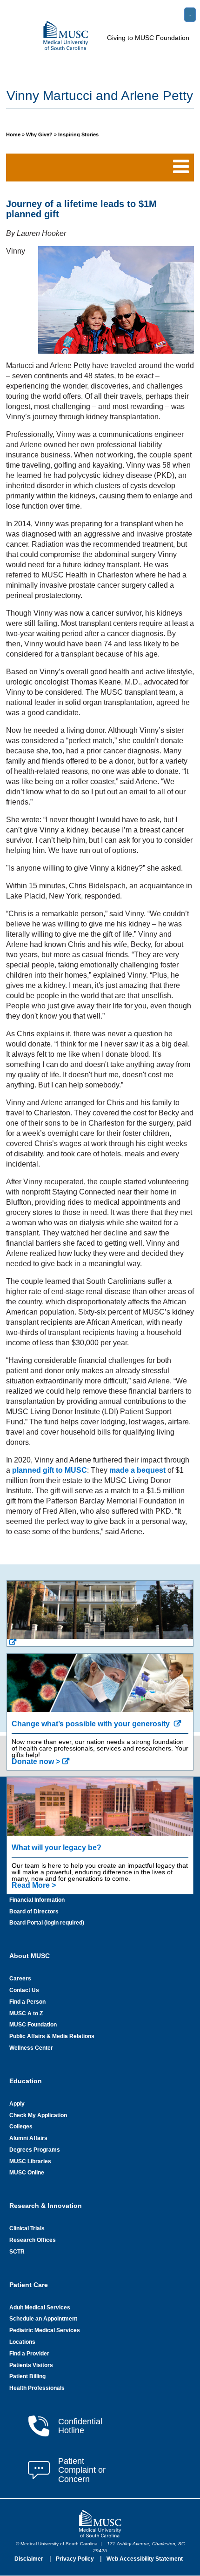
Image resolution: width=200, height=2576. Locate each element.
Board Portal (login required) (47, 1923)
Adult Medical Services (40, 2308)
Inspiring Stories (78, 134)
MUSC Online (27, 2173)
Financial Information (37, 1900)
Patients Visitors (31, 2365)
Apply (17, 2104)
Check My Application (38, 2115)
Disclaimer (30, 2559)
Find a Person (27, 2002)
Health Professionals (37, 2388)
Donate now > (36, 1761)
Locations (22, 2342)
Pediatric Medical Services (45, 2330)
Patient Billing (27, 2376)
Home (14, 134)
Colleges (21, 2127)
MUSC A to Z (26, 2013)
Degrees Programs (35, 2150)
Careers (20, 1979)
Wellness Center (31, 2048)
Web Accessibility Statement (145, 2559)
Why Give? (40, 134)
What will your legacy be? (57, 1848)
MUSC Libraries (30, 2161)
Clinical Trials (27, 2228)
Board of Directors (34, 1912)
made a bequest (137, 1470)
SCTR (17, 2252)
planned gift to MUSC (50, 1470)
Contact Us (24, 1990)
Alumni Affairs (28, 2138)
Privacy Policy (76, 2559)
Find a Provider (29, 2354)
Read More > (34, 1885)
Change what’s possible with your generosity (92, 1724)
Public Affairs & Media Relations (52, 2036)
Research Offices (33, 2240)
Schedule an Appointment (43, 2319)
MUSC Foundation (33, 2025)
